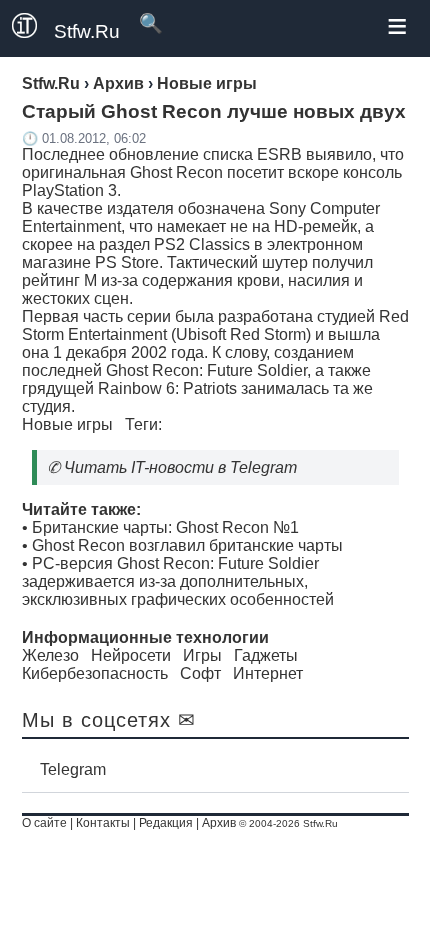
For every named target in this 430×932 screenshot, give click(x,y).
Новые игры (67, 424)
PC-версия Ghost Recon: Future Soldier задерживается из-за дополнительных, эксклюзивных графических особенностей (178, 581)
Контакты (103, 823)
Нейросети (131, 655)
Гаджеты (266, 655)
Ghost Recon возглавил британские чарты (187, 545)
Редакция (166, 823)
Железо (50, 655)
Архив (219, 823)
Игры (202, 655)
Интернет (268, 673)
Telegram (73, 769)
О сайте (44, 823)
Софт (200, 673)
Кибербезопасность (95, 673)
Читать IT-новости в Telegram (180, 467)
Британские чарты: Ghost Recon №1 (165, 527)
